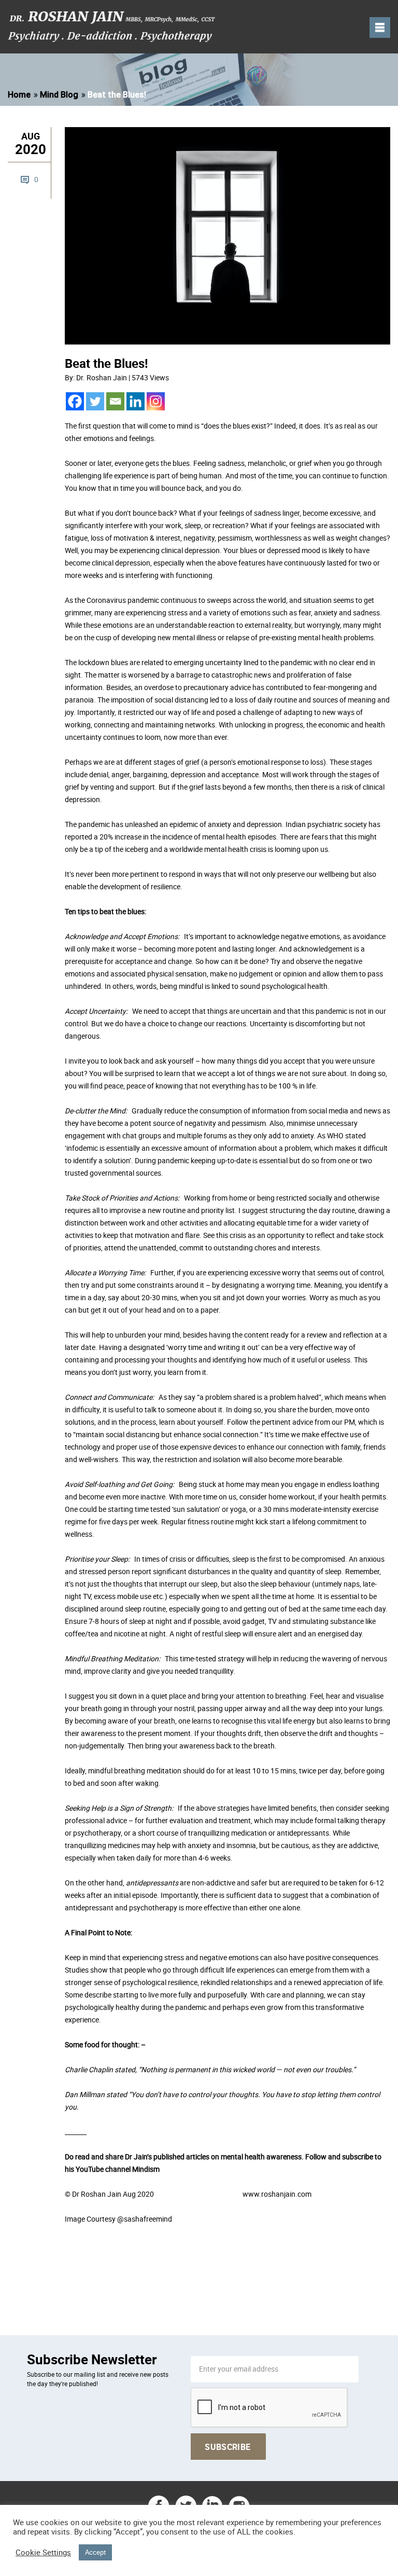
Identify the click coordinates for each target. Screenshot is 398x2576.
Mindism (146, 2169)
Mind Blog (59, 95)
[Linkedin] (136, 401)
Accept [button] (95, 2552)
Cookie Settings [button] (43, 2553)
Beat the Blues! (106, 363)
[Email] (115, 401)
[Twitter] (95, 401)
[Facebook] (75, 401)
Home (19, 95)
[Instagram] (156, 401)
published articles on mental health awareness (228, 2157)
